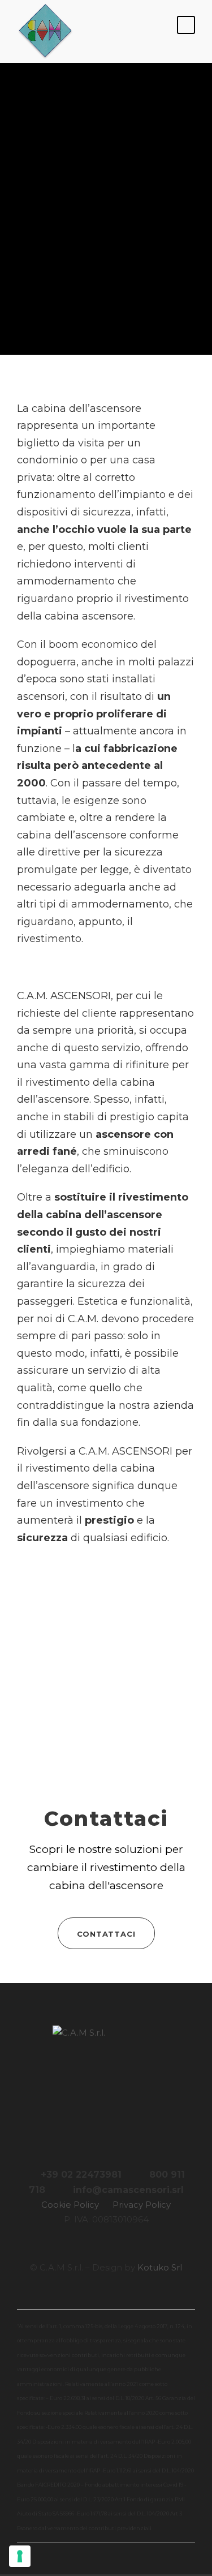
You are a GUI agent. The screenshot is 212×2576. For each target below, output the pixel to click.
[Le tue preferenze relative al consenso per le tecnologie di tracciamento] (20, 2556)
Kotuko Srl (160, 2267)
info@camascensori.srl (128, 2190)
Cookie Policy (70, 2205)
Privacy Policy (142, 2205)
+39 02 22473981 (81, 2175)
